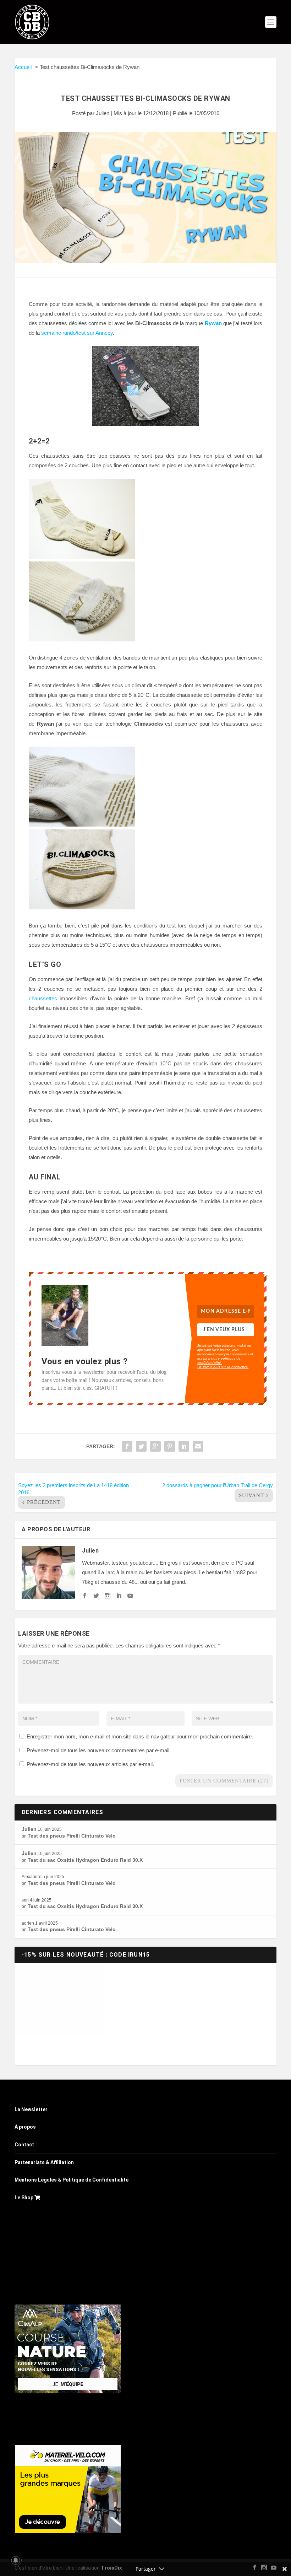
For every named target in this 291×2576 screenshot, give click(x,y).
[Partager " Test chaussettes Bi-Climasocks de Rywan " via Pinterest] (170, 1446)
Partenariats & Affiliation (44, 2162)
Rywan (213, 323)
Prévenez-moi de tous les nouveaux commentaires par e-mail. (99, 1750)
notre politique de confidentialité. (219, 1360)
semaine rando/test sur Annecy (77, 333)
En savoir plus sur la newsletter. (223, 1367)
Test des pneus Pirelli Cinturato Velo (72, 1836)
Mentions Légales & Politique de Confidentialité (72, 2180)
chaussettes (43, 998)
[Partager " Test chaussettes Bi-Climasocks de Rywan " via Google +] (155, 1446)
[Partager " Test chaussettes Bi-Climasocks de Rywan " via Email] (198, 1446)
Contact (24, 2145)
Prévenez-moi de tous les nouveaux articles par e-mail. (90, 1764)
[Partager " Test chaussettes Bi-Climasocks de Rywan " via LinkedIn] (184, 1446)
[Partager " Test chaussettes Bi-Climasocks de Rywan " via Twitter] (141, 1446)
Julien (103, 113)
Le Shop (24, 2198)
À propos (25, 2127)
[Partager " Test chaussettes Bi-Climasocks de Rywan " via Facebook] (127, 1446)
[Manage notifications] (16, 2560)
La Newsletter (31, 2109)
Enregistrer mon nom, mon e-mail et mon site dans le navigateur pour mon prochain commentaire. (140, 1736)
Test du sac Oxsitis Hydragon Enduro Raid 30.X (85, 1860)
